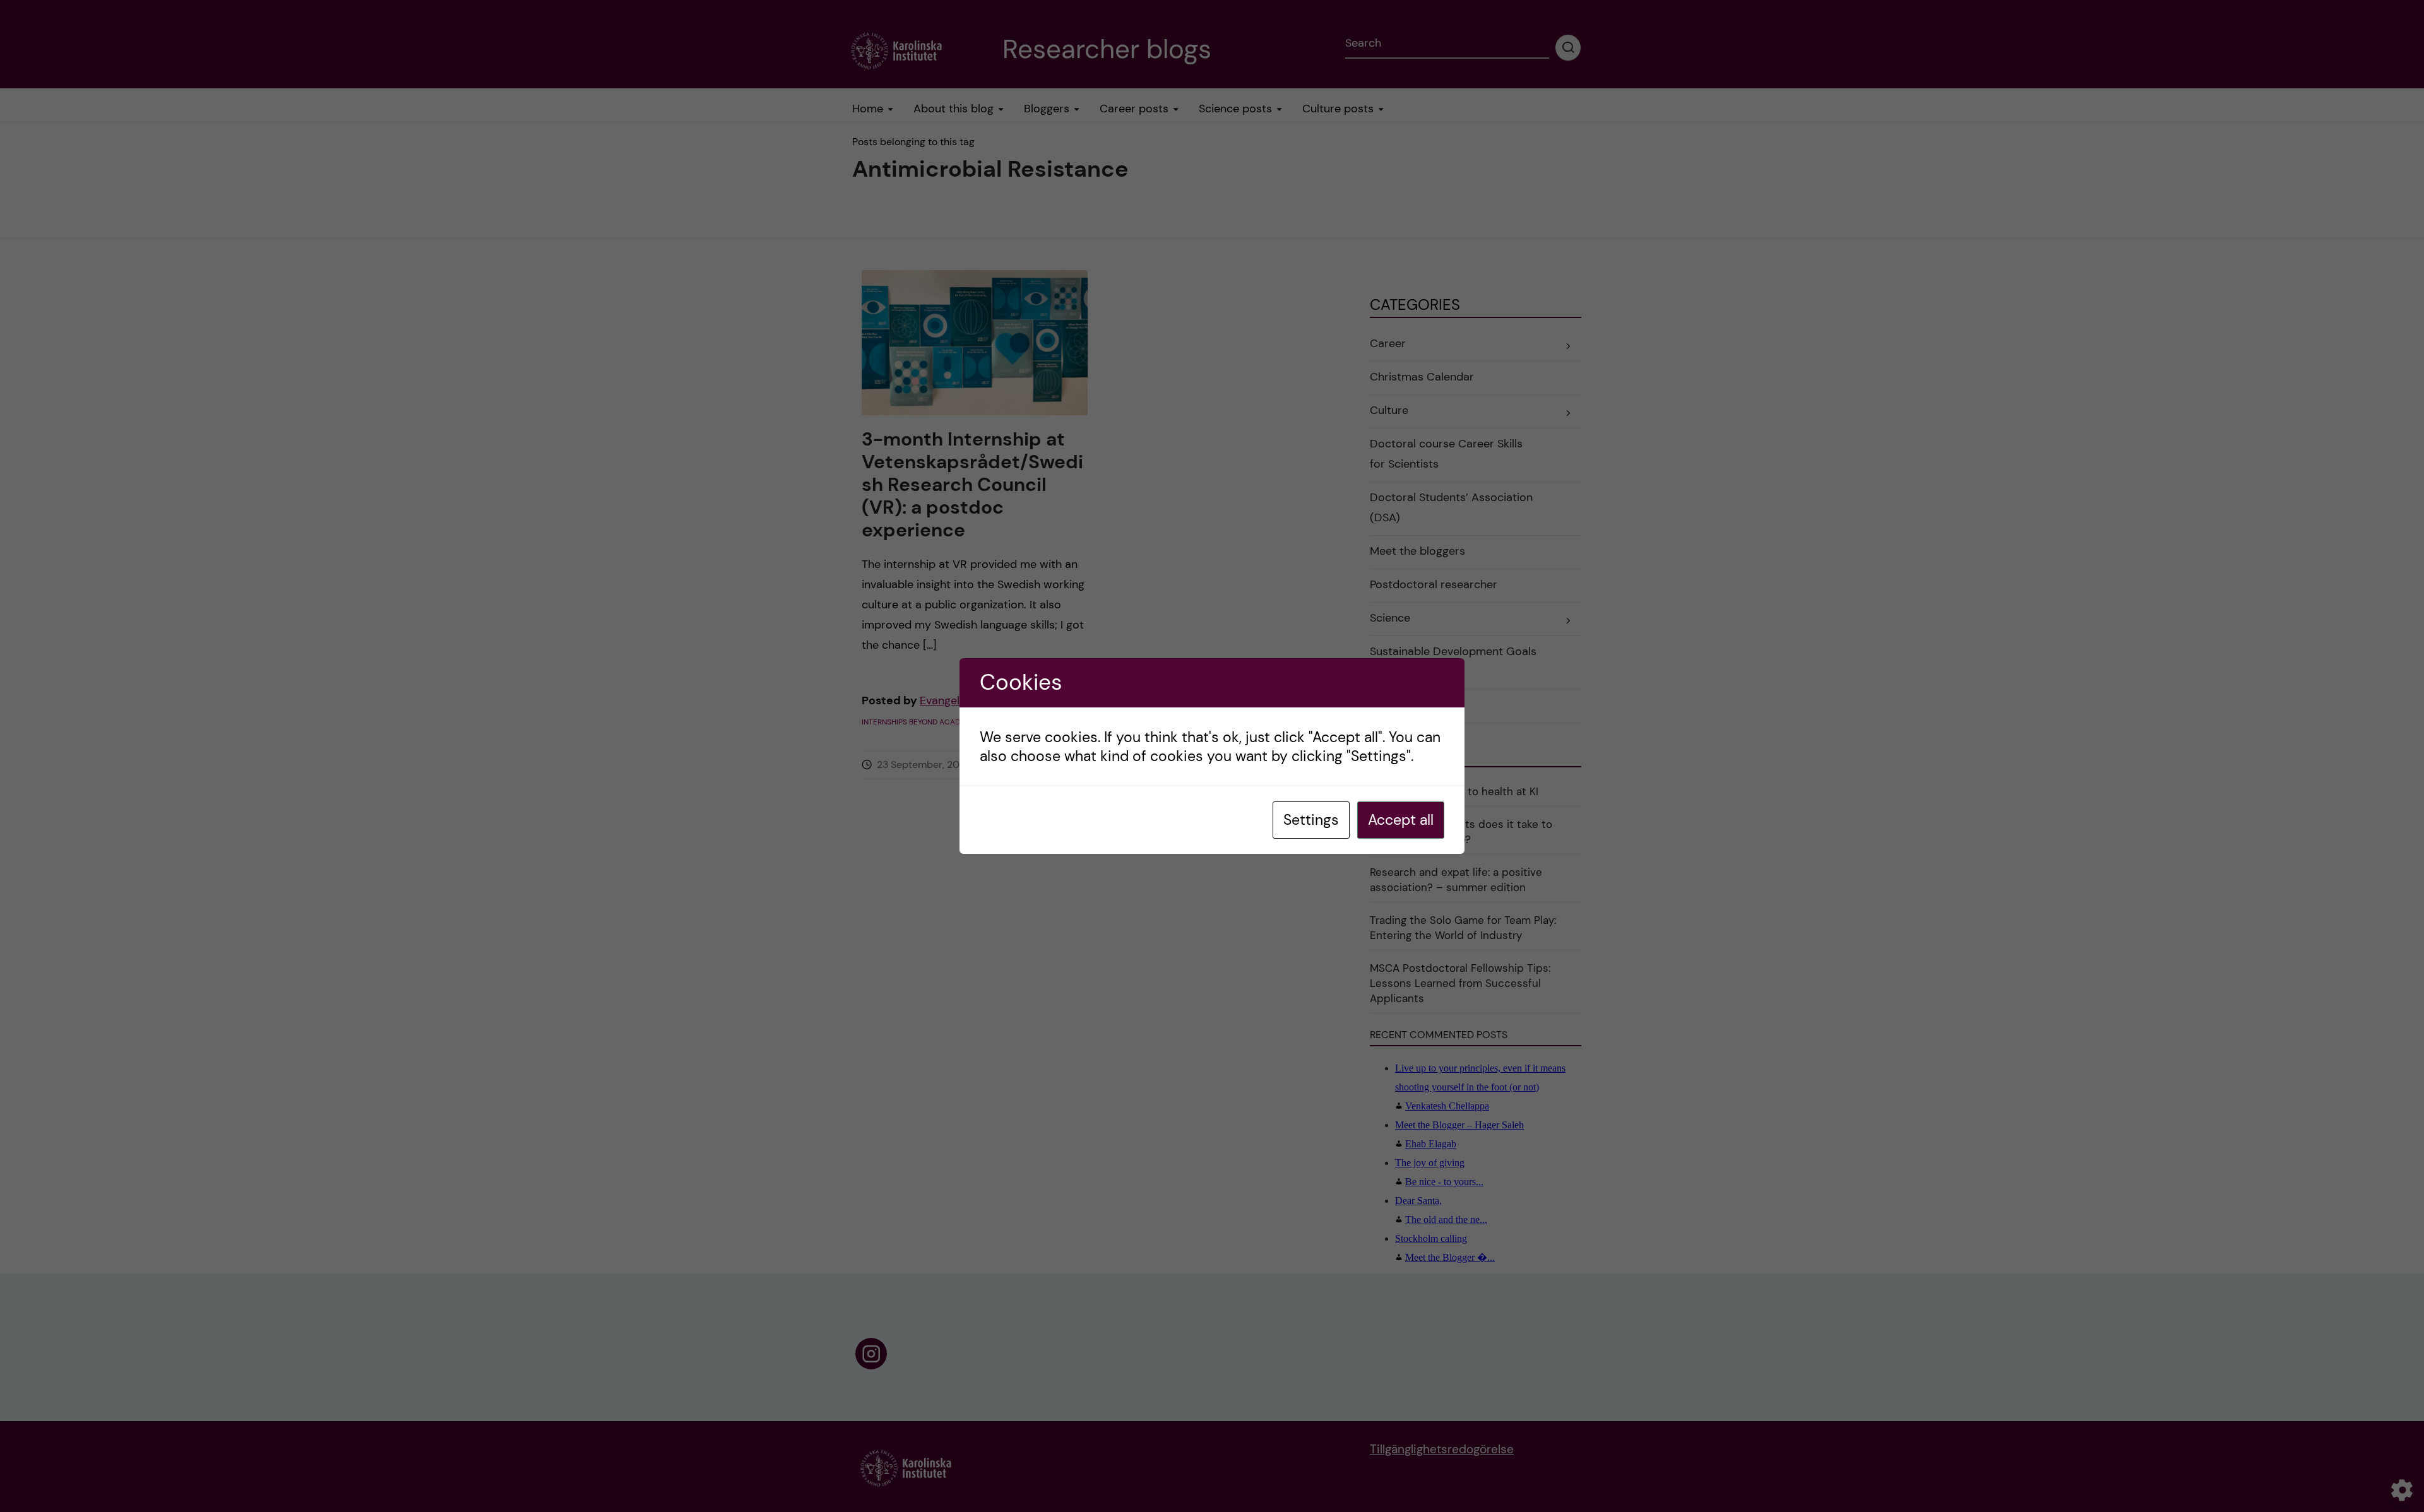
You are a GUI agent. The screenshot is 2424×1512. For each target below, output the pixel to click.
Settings (1311, 820)
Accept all (1401, 820)
